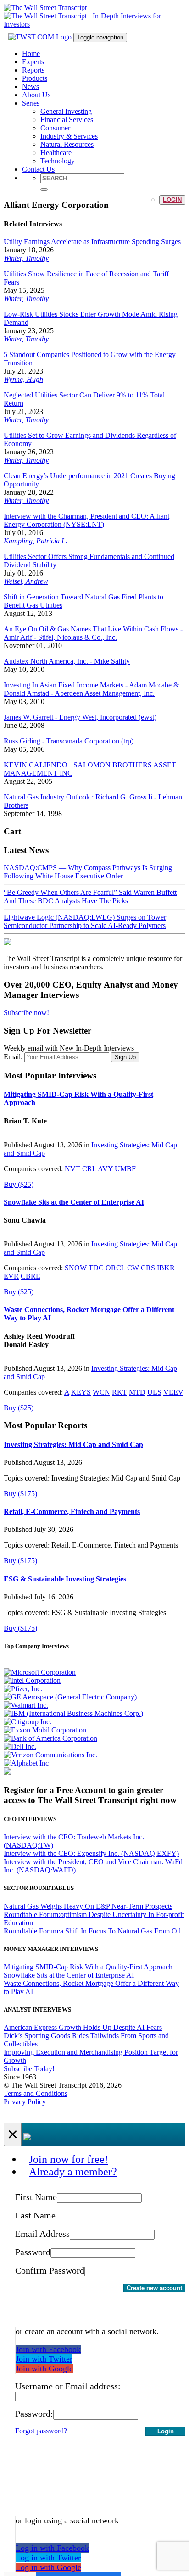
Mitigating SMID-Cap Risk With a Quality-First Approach (88, 1967)
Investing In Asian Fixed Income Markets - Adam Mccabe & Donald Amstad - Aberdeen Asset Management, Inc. (91, 689)
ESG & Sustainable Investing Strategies (65, 1579)
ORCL (115, 1268)
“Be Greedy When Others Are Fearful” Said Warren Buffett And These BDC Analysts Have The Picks (90, 897)
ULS (154, 1392)
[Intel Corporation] (32, 1680)
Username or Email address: (68, 2386)
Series (31, 103)
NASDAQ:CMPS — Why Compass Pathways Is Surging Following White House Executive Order (88, 872)
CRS (148, 1268)
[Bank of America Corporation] (50, 1738)
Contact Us (38, 169)
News (31, 87)
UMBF (125, 1169)
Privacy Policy (25, 2102)
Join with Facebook (48, 2349)
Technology (58, 161)
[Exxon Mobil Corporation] (45, 1730)
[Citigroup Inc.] (28, 1722)
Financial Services (67, 120)
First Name (36, 2197)
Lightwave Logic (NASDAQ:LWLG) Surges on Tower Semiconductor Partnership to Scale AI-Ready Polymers (85, 921)
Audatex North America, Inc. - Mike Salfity (67, 661)
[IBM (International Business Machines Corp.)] (73, 1713)
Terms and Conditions (36, 2093)
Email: (13, 1057)
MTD (137, 1392)
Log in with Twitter (48, 2558)
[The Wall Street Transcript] (45, 8)
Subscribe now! (26, 1013)
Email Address (42, 2234)
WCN (101, 1392)
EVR (11, 1276)
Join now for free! (69, 2159)
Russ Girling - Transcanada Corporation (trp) (69, 741)
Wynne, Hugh (23, 379)
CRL (89, 1169)
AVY (105, 1169)
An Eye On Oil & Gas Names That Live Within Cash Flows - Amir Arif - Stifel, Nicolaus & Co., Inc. (93, 633)
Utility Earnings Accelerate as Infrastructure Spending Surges (92, 242)
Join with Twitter (44, 2359)
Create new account (154, 2288)
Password (33, 2252)
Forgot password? (41, 2431)
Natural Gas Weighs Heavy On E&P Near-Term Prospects (88, 1906)
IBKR (166, 1268)
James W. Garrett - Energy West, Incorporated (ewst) (80, 717)
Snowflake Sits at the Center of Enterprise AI (74, 1202)
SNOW (76, 1268)
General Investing (66, 111)
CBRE (31, 1276)
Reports (33, 70)
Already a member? (73, 2172)
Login (172, 200)
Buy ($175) (20, 1494)
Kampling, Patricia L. (36, 541)
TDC (96, 1268)
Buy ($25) (19, 1184)
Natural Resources (67, 144)
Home (31, 53)
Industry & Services (69, 136)
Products (35, 78)
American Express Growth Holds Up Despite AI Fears (83, 2027)
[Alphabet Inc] (26, 1763)
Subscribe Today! (29, 2069)
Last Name (35, 2215)
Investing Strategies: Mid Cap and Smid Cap (73, 1444)
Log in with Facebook (52, 2548)
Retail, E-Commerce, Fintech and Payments (72, 1512)
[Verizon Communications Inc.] (50, 1755)
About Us (36, 95)
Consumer (55, 128)
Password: (34, 2414)
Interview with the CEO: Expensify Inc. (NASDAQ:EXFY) (91, 1853)
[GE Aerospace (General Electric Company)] (70, 1697)
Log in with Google (48, 2567)
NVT (72, 1169)
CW (133, 1268)
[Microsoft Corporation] (40, 1672)
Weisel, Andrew (26, 581)
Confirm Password (50, 2270)
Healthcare (56, 153)
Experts (33, 62)
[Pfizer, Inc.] (23, 1689)
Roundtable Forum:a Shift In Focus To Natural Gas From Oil (92, 1931)
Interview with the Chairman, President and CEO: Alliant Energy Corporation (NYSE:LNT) (86, 520)
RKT (120, 1392)
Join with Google (44, 2369)
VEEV (173, 1392)
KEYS (81, 1392)
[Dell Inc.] (20, 1746)
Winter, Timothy (26, 258)
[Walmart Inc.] (26, 1705)
